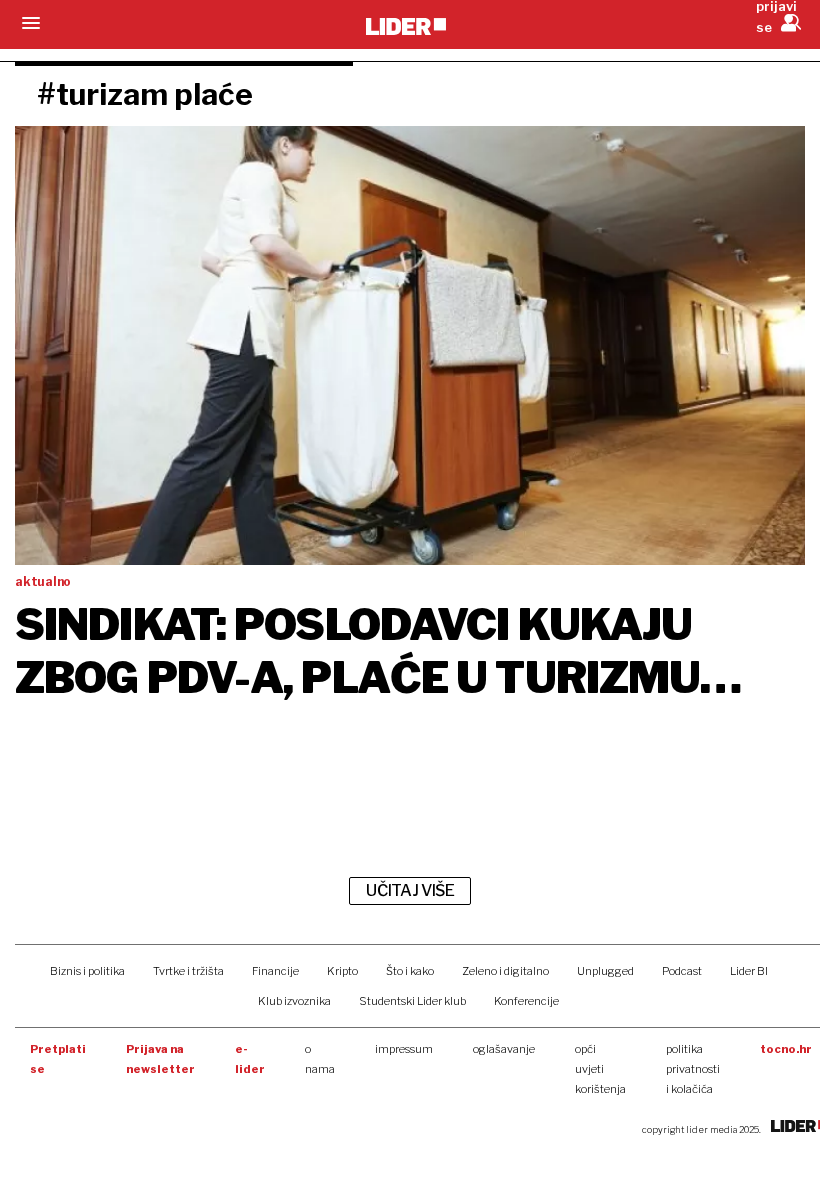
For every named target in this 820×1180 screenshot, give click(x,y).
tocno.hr (786, 1049)
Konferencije (526, 1001)
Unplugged (605, 971)
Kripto (342, 971)
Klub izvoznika (294, 1001)
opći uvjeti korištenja (600, 1069)
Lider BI (749, 971)
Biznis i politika (87, 971)
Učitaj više (410, 890)
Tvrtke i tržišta (188, 971)
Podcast (682, 971)
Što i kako (410, 971)
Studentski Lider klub (412, 1001)
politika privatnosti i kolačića (693, 1069)
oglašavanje (504, 1049)
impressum (404, 1049)
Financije (275, 971)
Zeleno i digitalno (505, 971)
